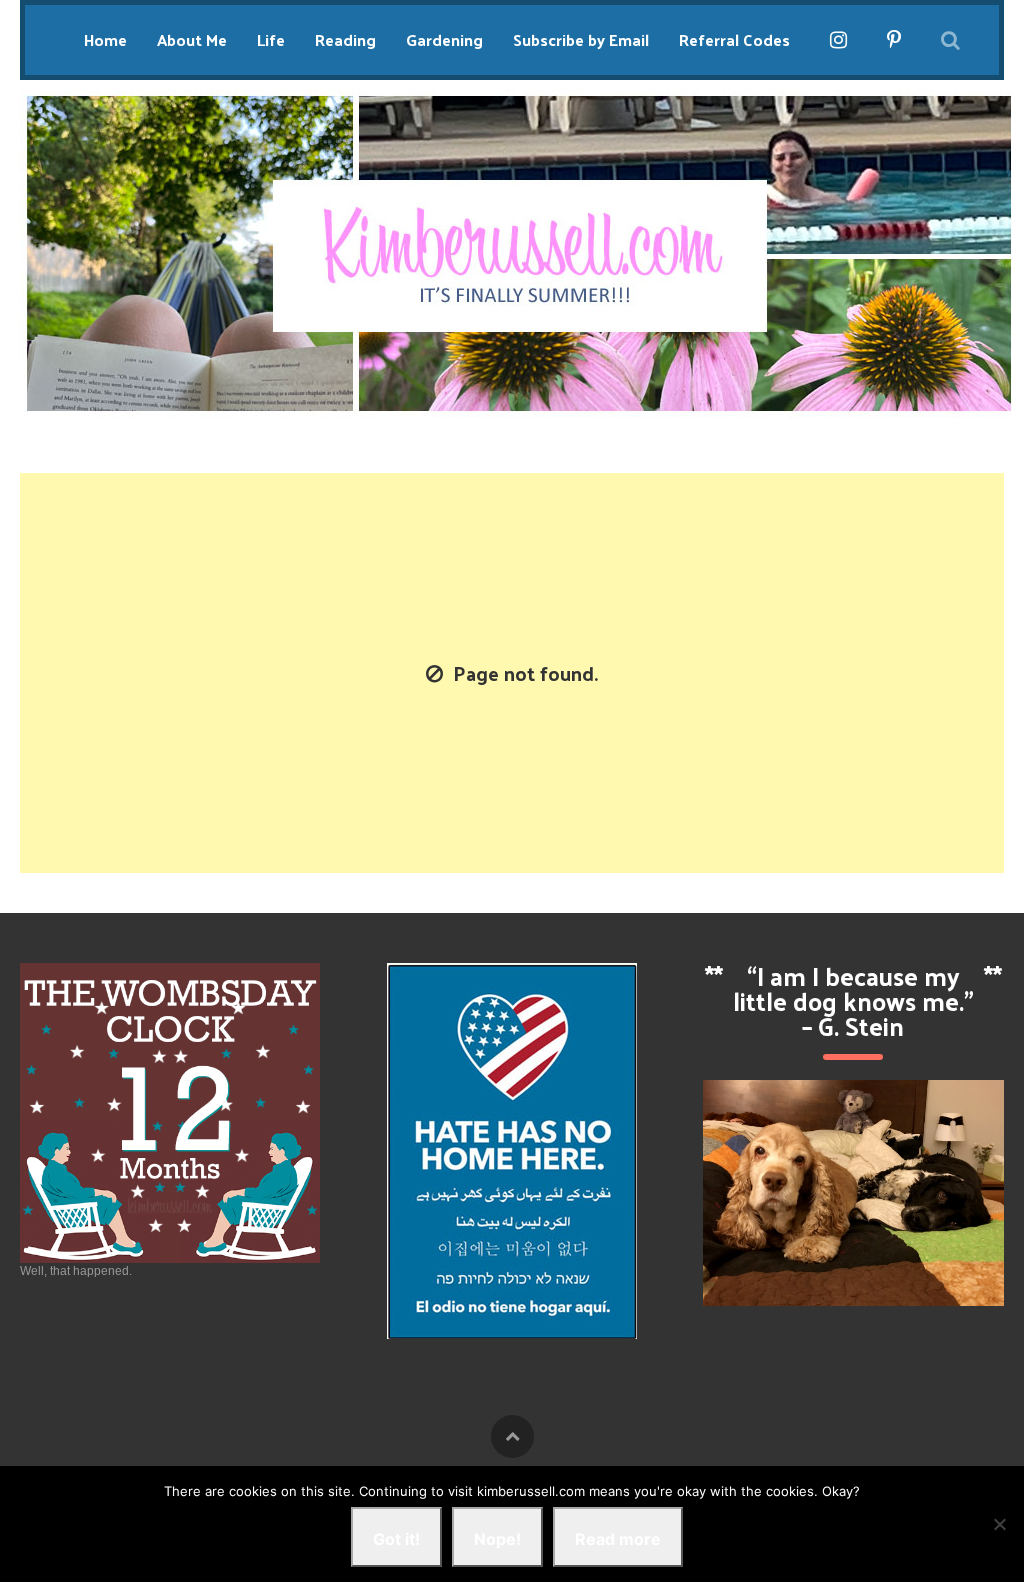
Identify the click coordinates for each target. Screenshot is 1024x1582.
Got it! (396, 1539)
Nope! (497, 1539)
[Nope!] (999, 1524)
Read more (618, 1539)
